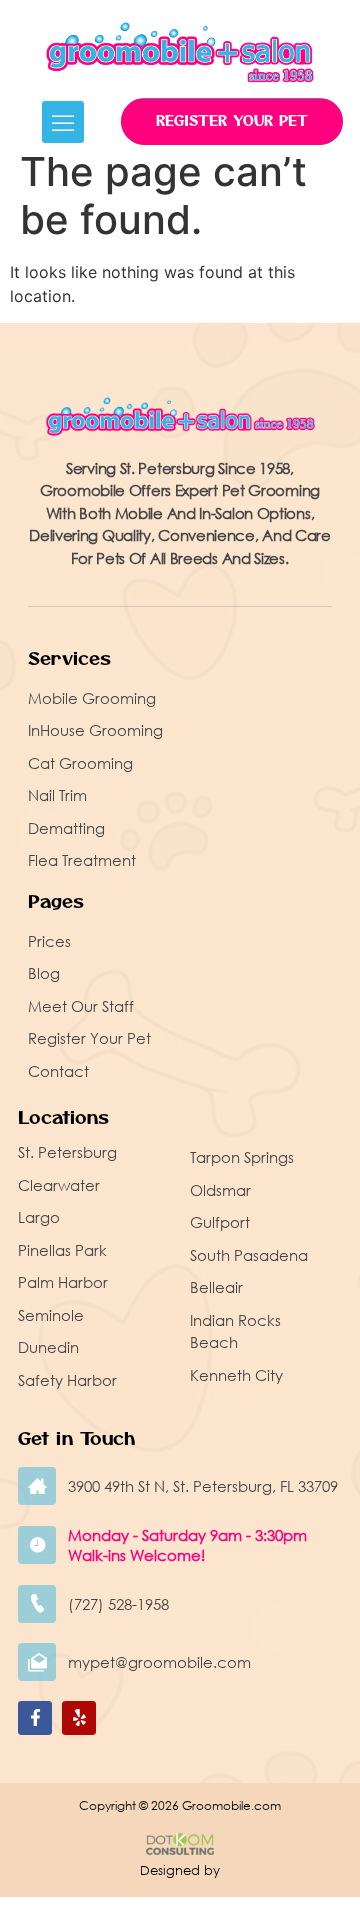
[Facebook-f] (35, 1718)
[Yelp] (79, 1718)
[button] (63, 122)
